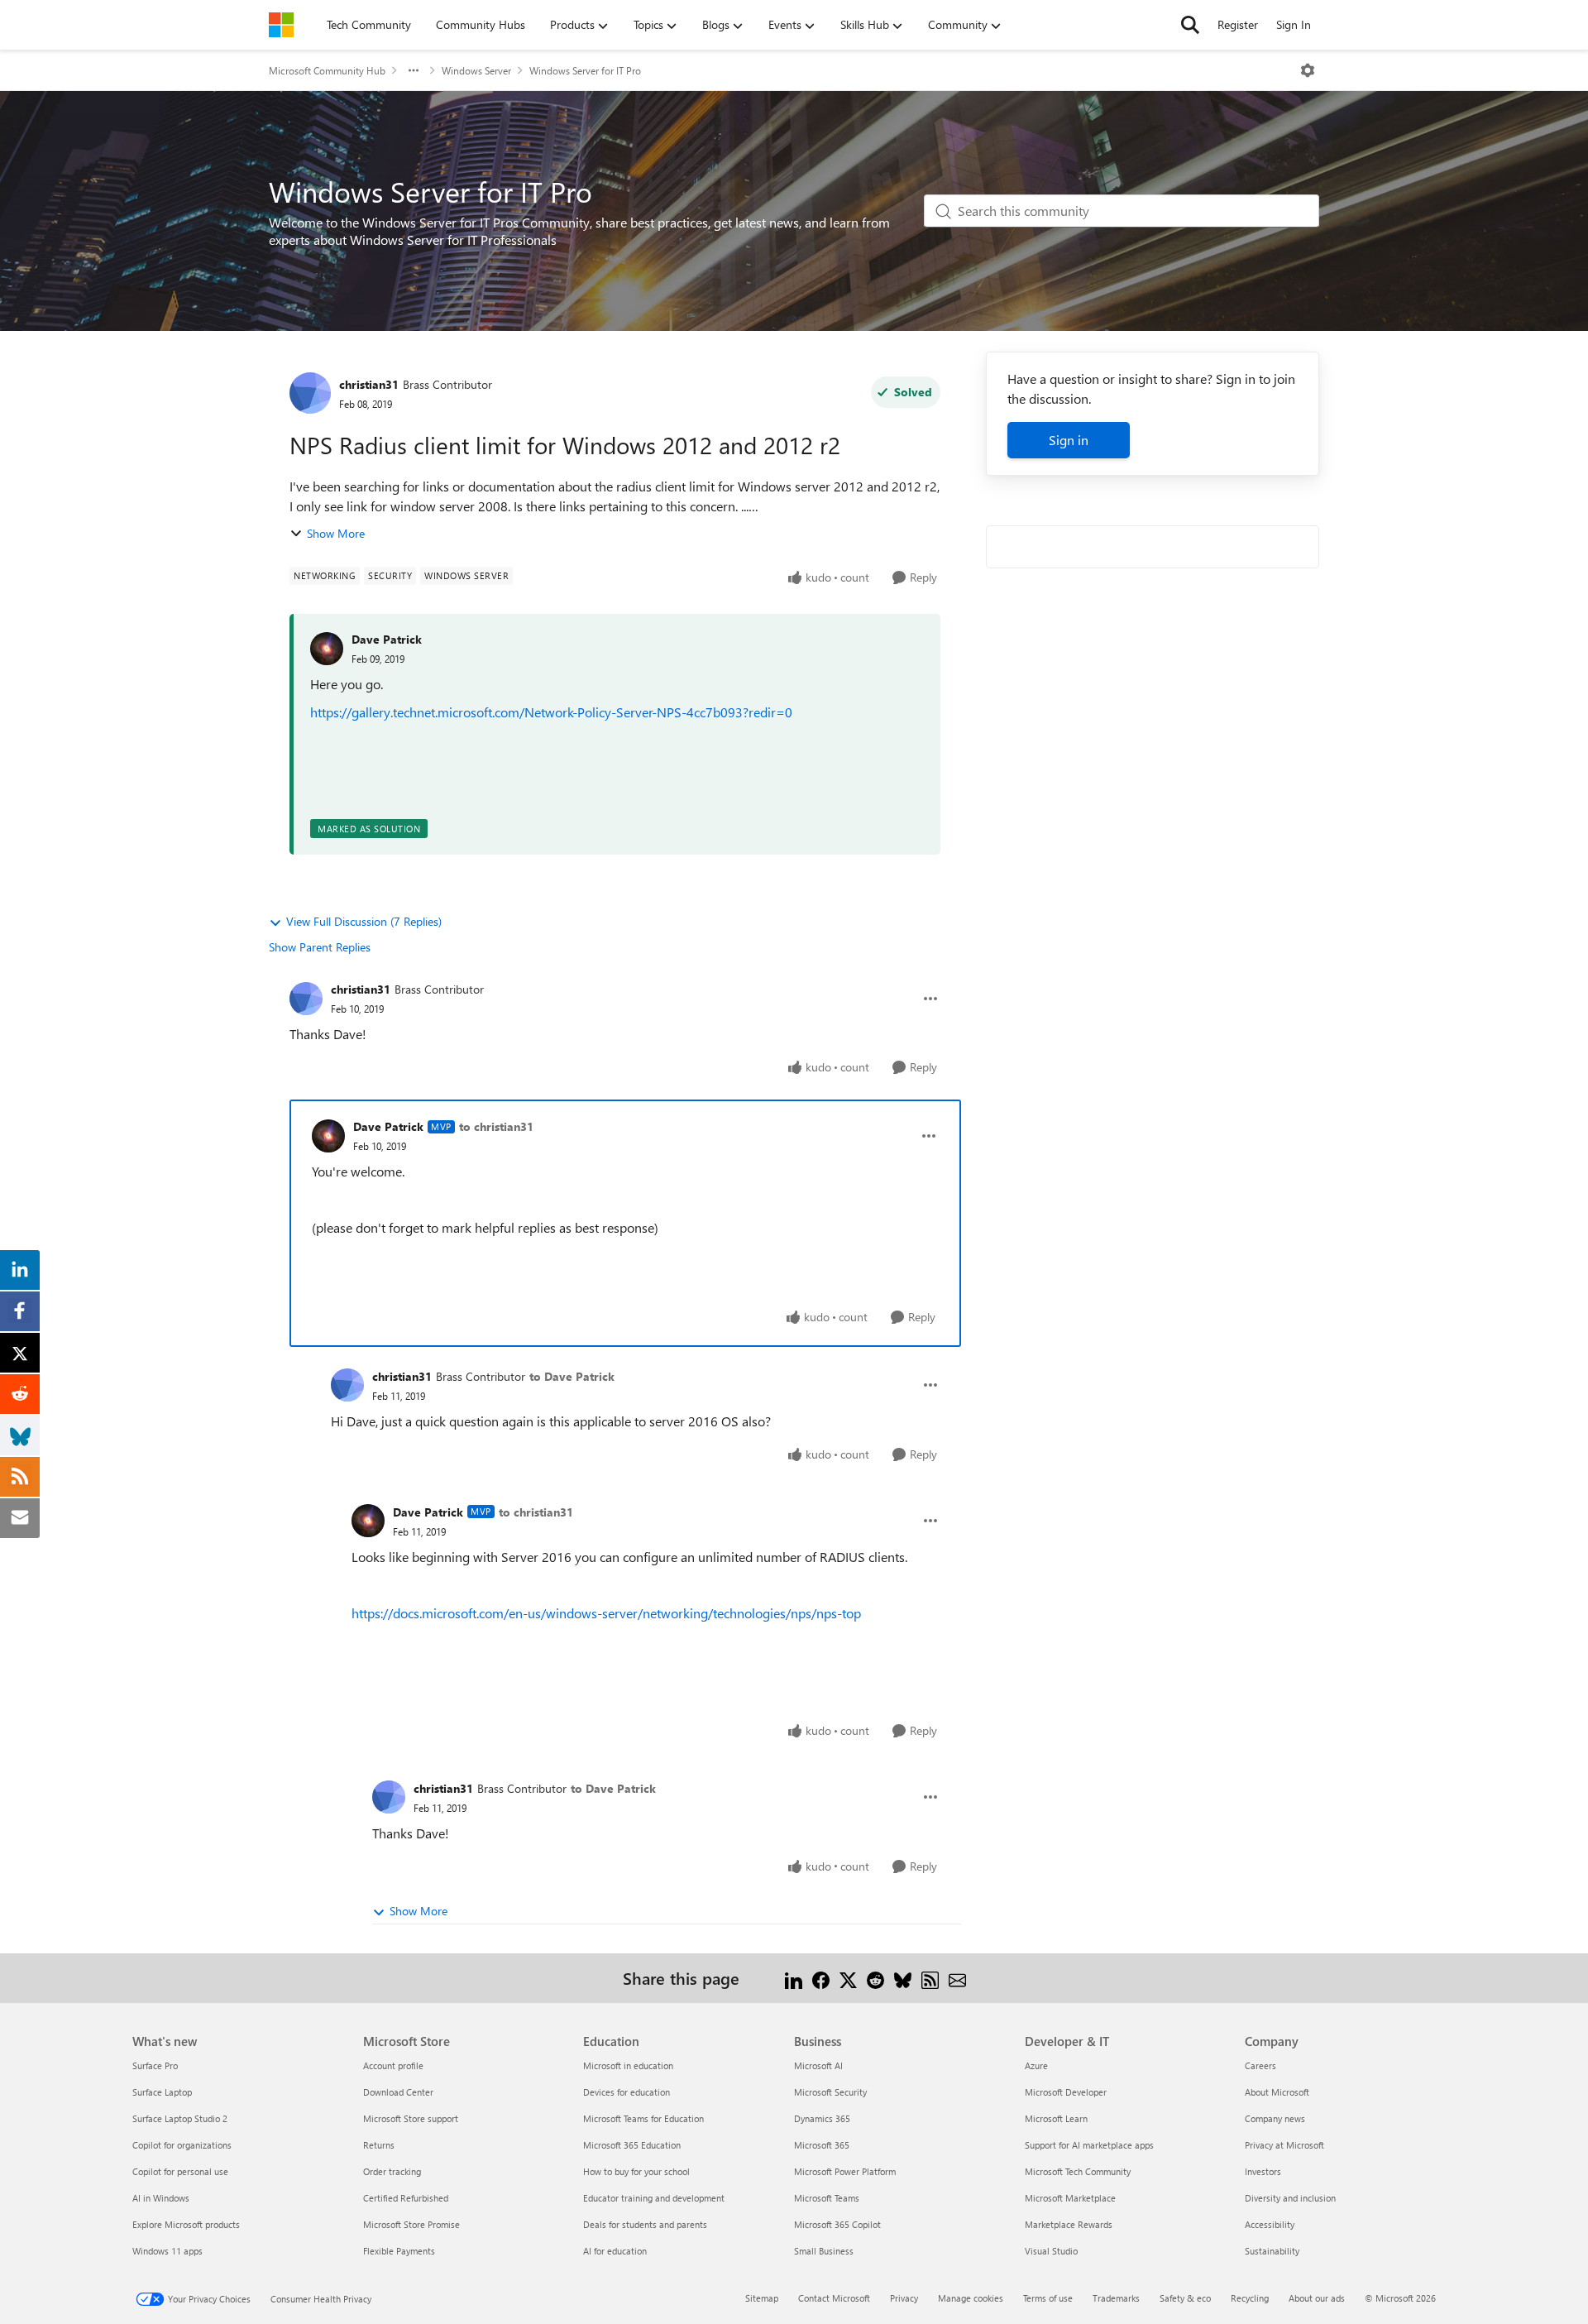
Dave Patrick (387, 639)
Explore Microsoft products (186, 2224)
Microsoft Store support (411, 2118)
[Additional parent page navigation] (414, 70)
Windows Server (476, 70)
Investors (1263, 2171)
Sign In (1294, 24)
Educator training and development (654, 2198)
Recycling (1250, 2298)
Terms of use (1048, 2298)
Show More (336, 533)
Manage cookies (971, 2298)
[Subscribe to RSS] (930, 1978)
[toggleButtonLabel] (1308, 70)
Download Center (398, 2092)
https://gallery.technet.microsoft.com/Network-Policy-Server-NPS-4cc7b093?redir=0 (551, 712)
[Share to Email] (957, 1978)
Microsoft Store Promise (411, 2224)
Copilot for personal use (180, 2171)
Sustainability (1272, 2251)
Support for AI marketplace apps (1089, 2145)
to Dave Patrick (572, 1376)
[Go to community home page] (281, 25)
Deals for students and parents (645, 2224)
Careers (1260, 2065)
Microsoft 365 (822, 2145)
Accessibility (1270, 2224)
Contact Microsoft (834, 2298)
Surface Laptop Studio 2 (180, 2118)
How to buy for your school (636, 2171)
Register (1238, 24)
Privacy (904, 2298)
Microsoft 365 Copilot (837, 2224)
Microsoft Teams (827, 2198)
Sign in (1069, 440)
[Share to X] (848, 1978)
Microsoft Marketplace (1070, 2198)
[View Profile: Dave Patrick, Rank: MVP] (328, 1136)
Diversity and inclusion (1290, 2198)
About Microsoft (1277, 2092)
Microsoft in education (628, 2065)
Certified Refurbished (406, 2198)
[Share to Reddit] (875, 1978)
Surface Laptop (162, 2092)
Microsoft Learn (1056, 2118)
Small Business (824, 2251)
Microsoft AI (818, 2065)
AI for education (615, 2251)
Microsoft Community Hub (327, 70)
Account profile (393, 2065)
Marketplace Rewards (1069, 2224)
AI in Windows (161, 2198)
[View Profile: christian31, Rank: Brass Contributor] (310, 393)
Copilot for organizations (182, 2145)
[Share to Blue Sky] (903, 1978)
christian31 (369, 384)
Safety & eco (1185, 2298)
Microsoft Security (830, 2092)
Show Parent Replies (320, 947)
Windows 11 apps (167, 2251)
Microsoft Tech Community (1078, 2171)
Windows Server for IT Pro (585, 70)
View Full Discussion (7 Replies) (364, 921)
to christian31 (496, 1126)
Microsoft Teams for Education (643, 2118)
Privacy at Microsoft (1284, 2145)
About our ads (1317, 2298)
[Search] (1190, 25)
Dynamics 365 (822, 2118)
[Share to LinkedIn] (794, 1978)
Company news (1275, 2118)
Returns (379, 2145)
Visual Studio (1051, 2251)
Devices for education (627, 2092)
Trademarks (1116, 2298)
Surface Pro (155, 2065)
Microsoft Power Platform (845, 2171)
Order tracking (392, 2171)
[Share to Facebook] (821, 1978)
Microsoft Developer (1066, 2092)
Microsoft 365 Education (632, 2145)
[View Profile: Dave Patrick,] (327, 649)
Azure (1036, 2065)
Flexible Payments (399, 2251)
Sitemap (762, 2298)
